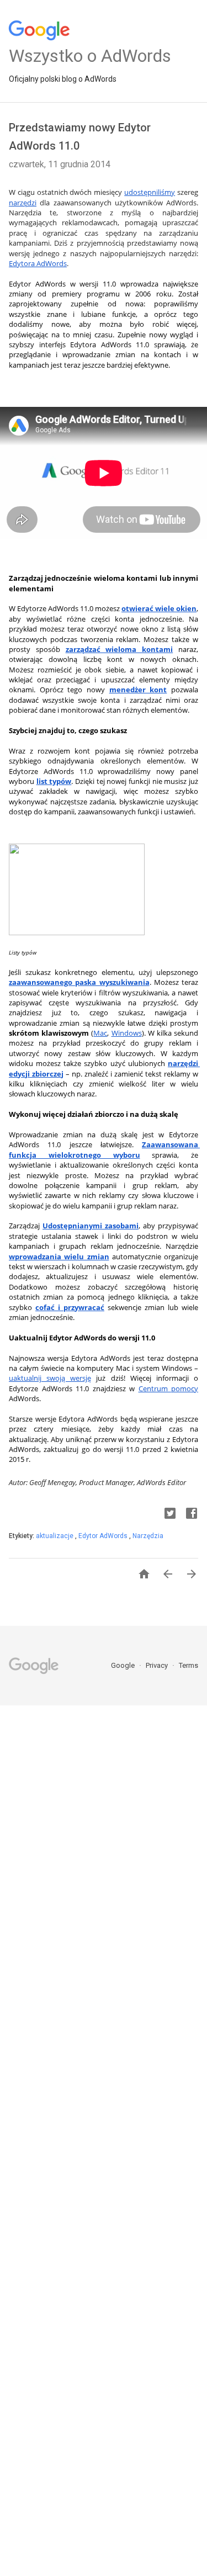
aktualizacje (55, 1536)
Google (124, 1665)
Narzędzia (148, 1536)
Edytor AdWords (104, 1536)
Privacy (158, 1665)
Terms (189, 1665)
